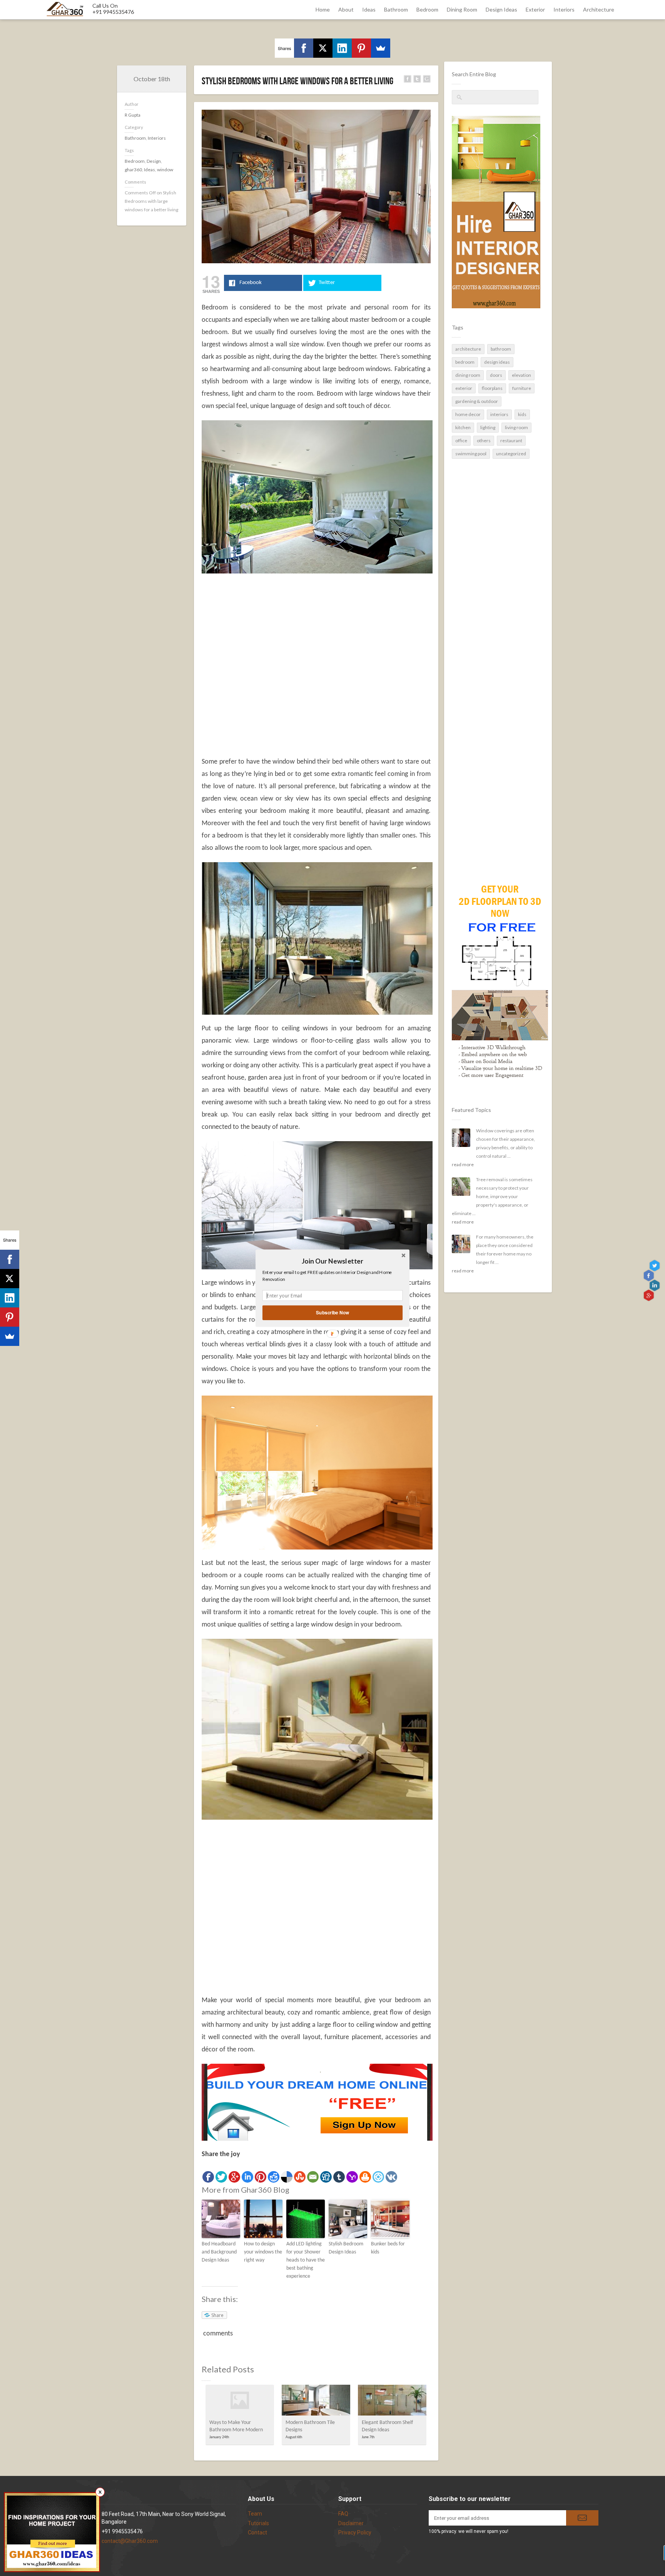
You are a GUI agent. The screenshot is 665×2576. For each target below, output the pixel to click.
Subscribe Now (332, 1312)
